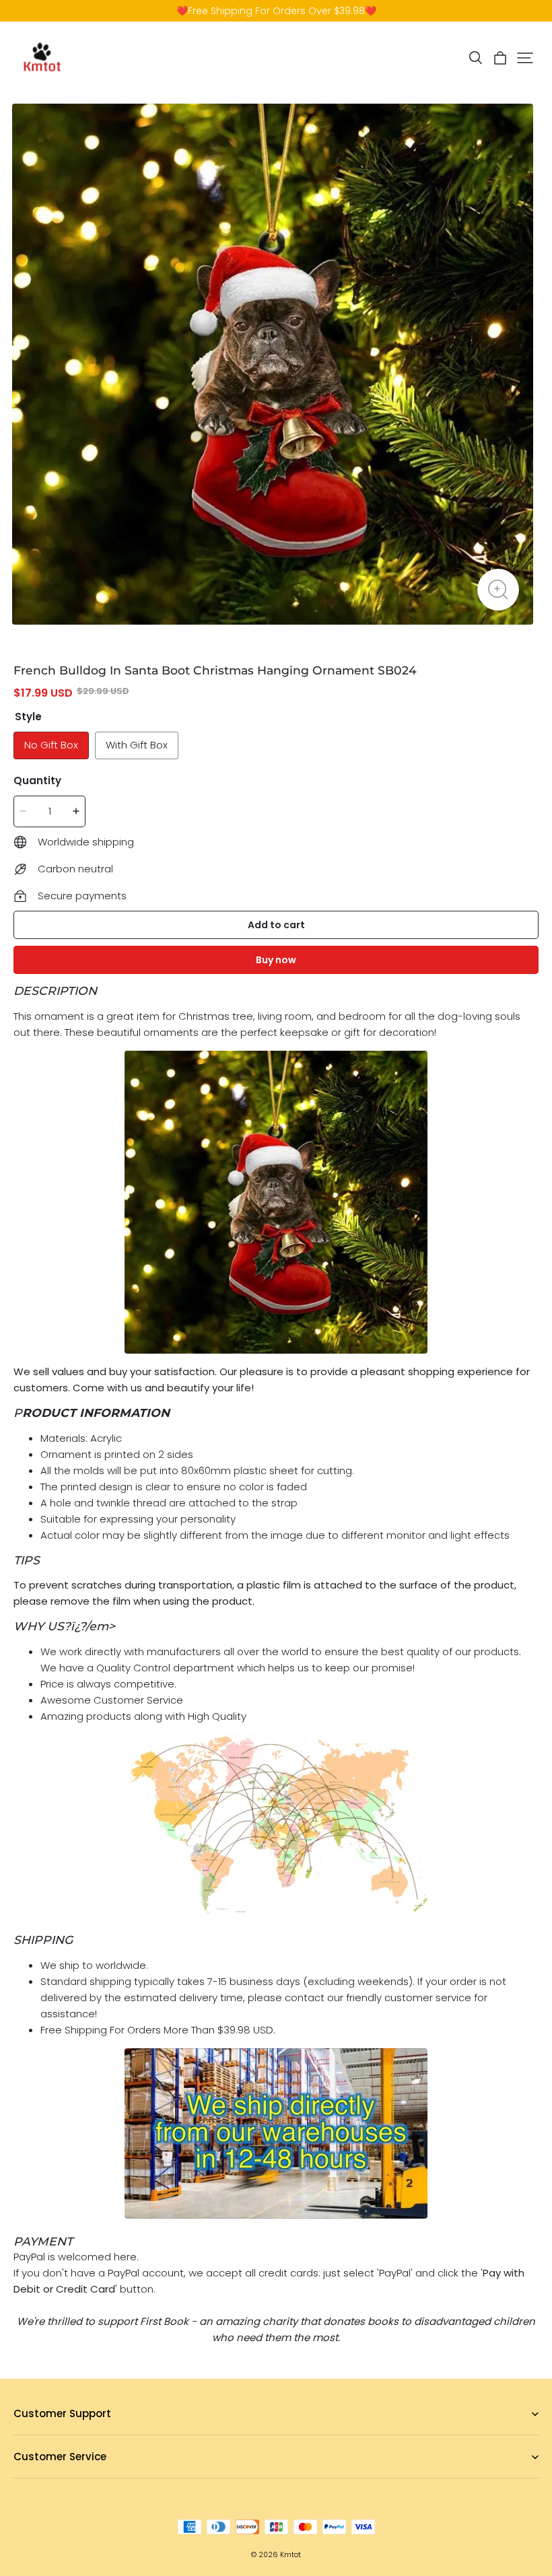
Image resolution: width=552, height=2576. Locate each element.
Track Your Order (51, 2478)
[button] (475, 58)
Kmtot (290, 2555)
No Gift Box (51, 745)
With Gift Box (137, 745)
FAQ (22, 2435)
